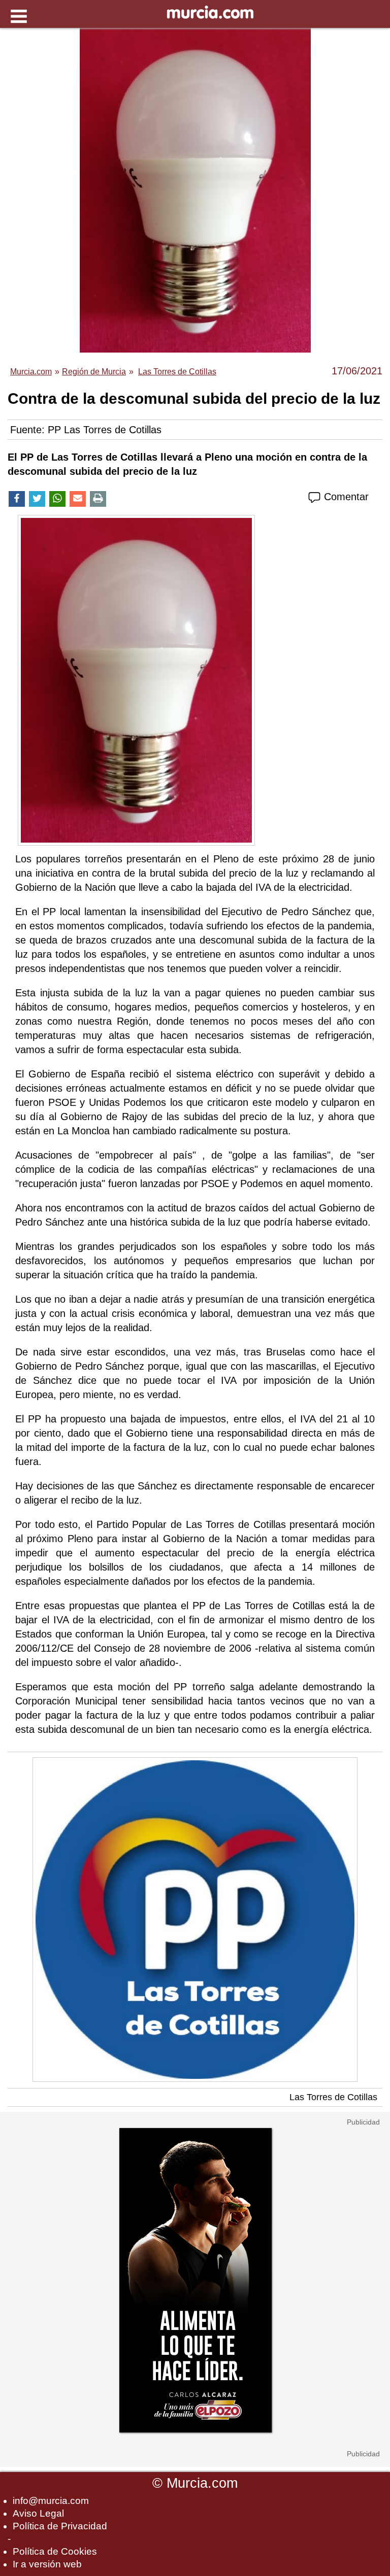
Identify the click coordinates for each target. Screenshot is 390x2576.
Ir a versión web (47, 2564)
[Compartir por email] (78, 499)
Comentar (345, 497)
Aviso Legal (38, 2513)
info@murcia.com (51, 2501)
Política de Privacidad (60, 2526)
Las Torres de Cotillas (333, 2097)
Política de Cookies (55, 2551)
